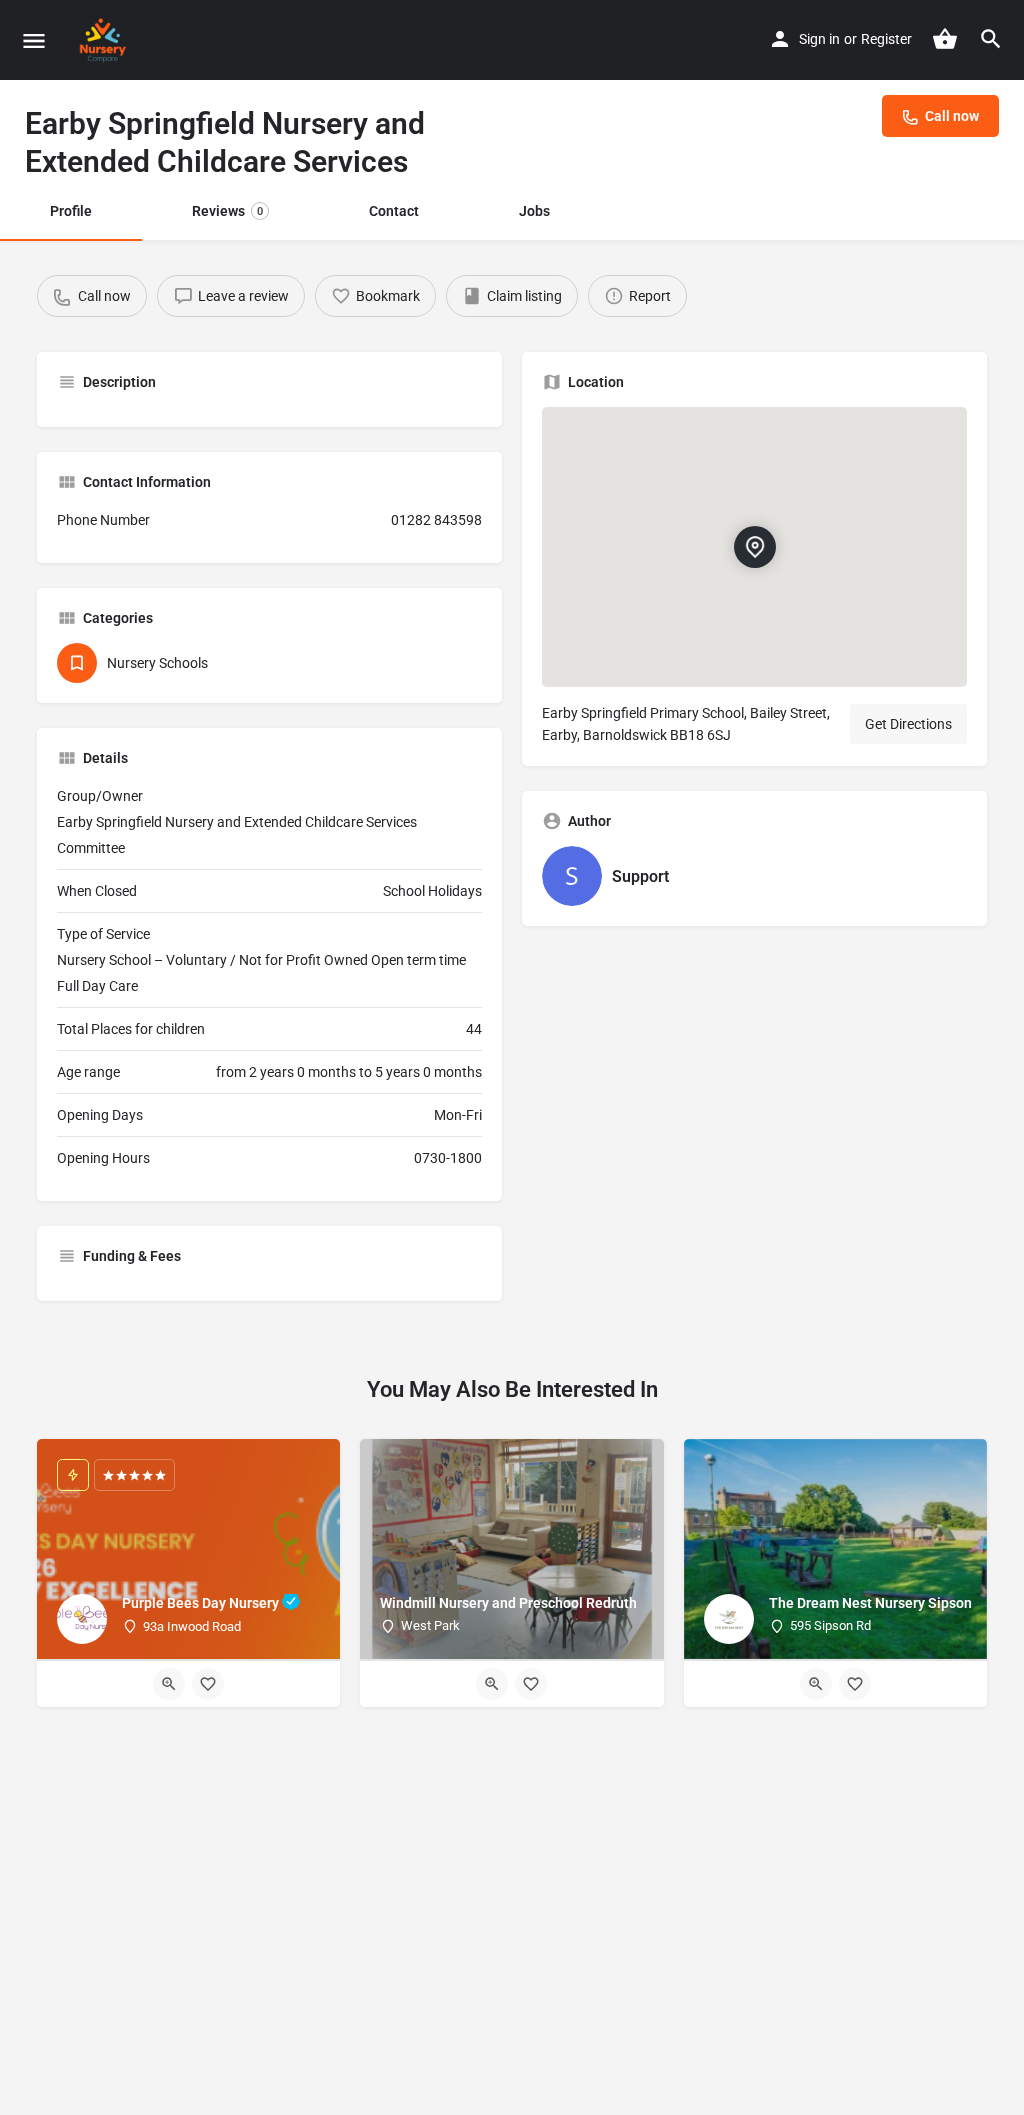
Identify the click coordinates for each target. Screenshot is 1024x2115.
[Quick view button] (169, 1684)
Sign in (819, 39)
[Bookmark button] (208, 1684)
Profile (71, 211)
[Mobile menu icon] (34, 40)
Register (886, 39)
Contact (394, 211)
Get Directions (908, 724)
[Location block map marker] (755, 547)
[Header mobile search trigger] (991, 39)
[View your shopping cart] (945, 39)
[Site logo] (105, 40)
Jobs (534, 211)
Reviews (227, 211)
